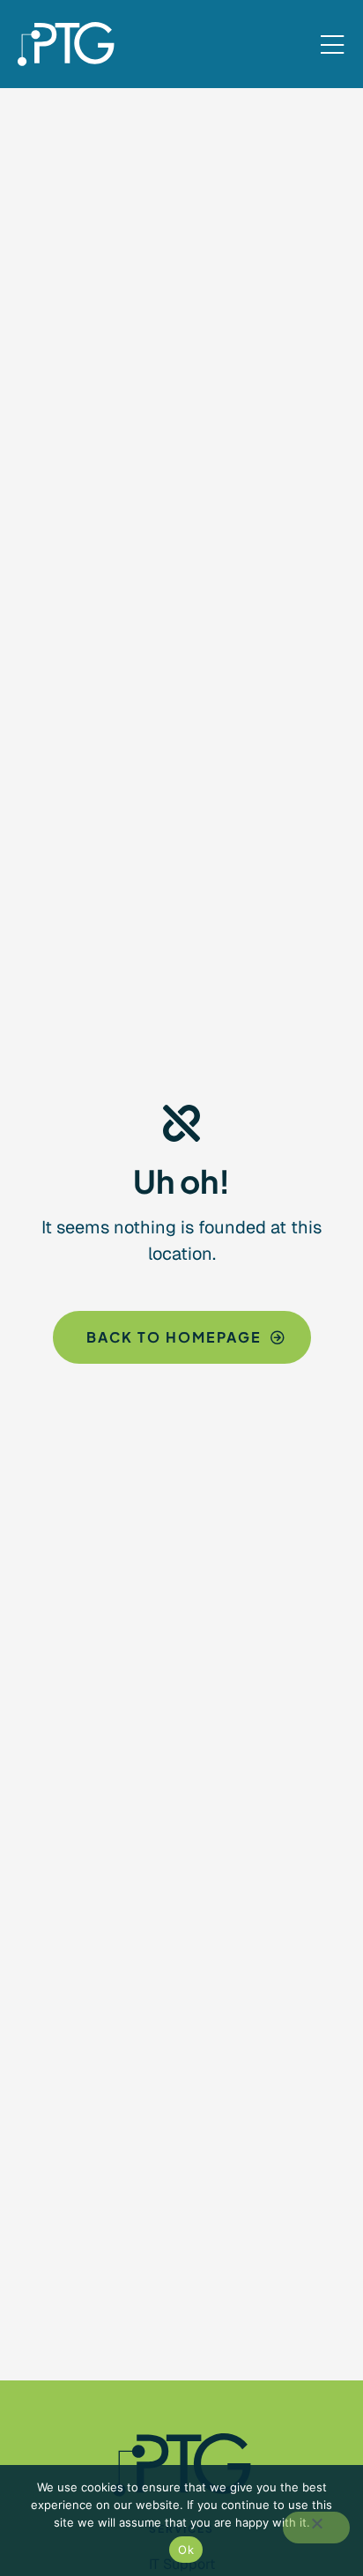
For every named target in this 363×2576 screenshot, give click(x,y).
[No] (316, 2528)
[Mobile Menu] (332, 46)
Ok (186, 2550)
